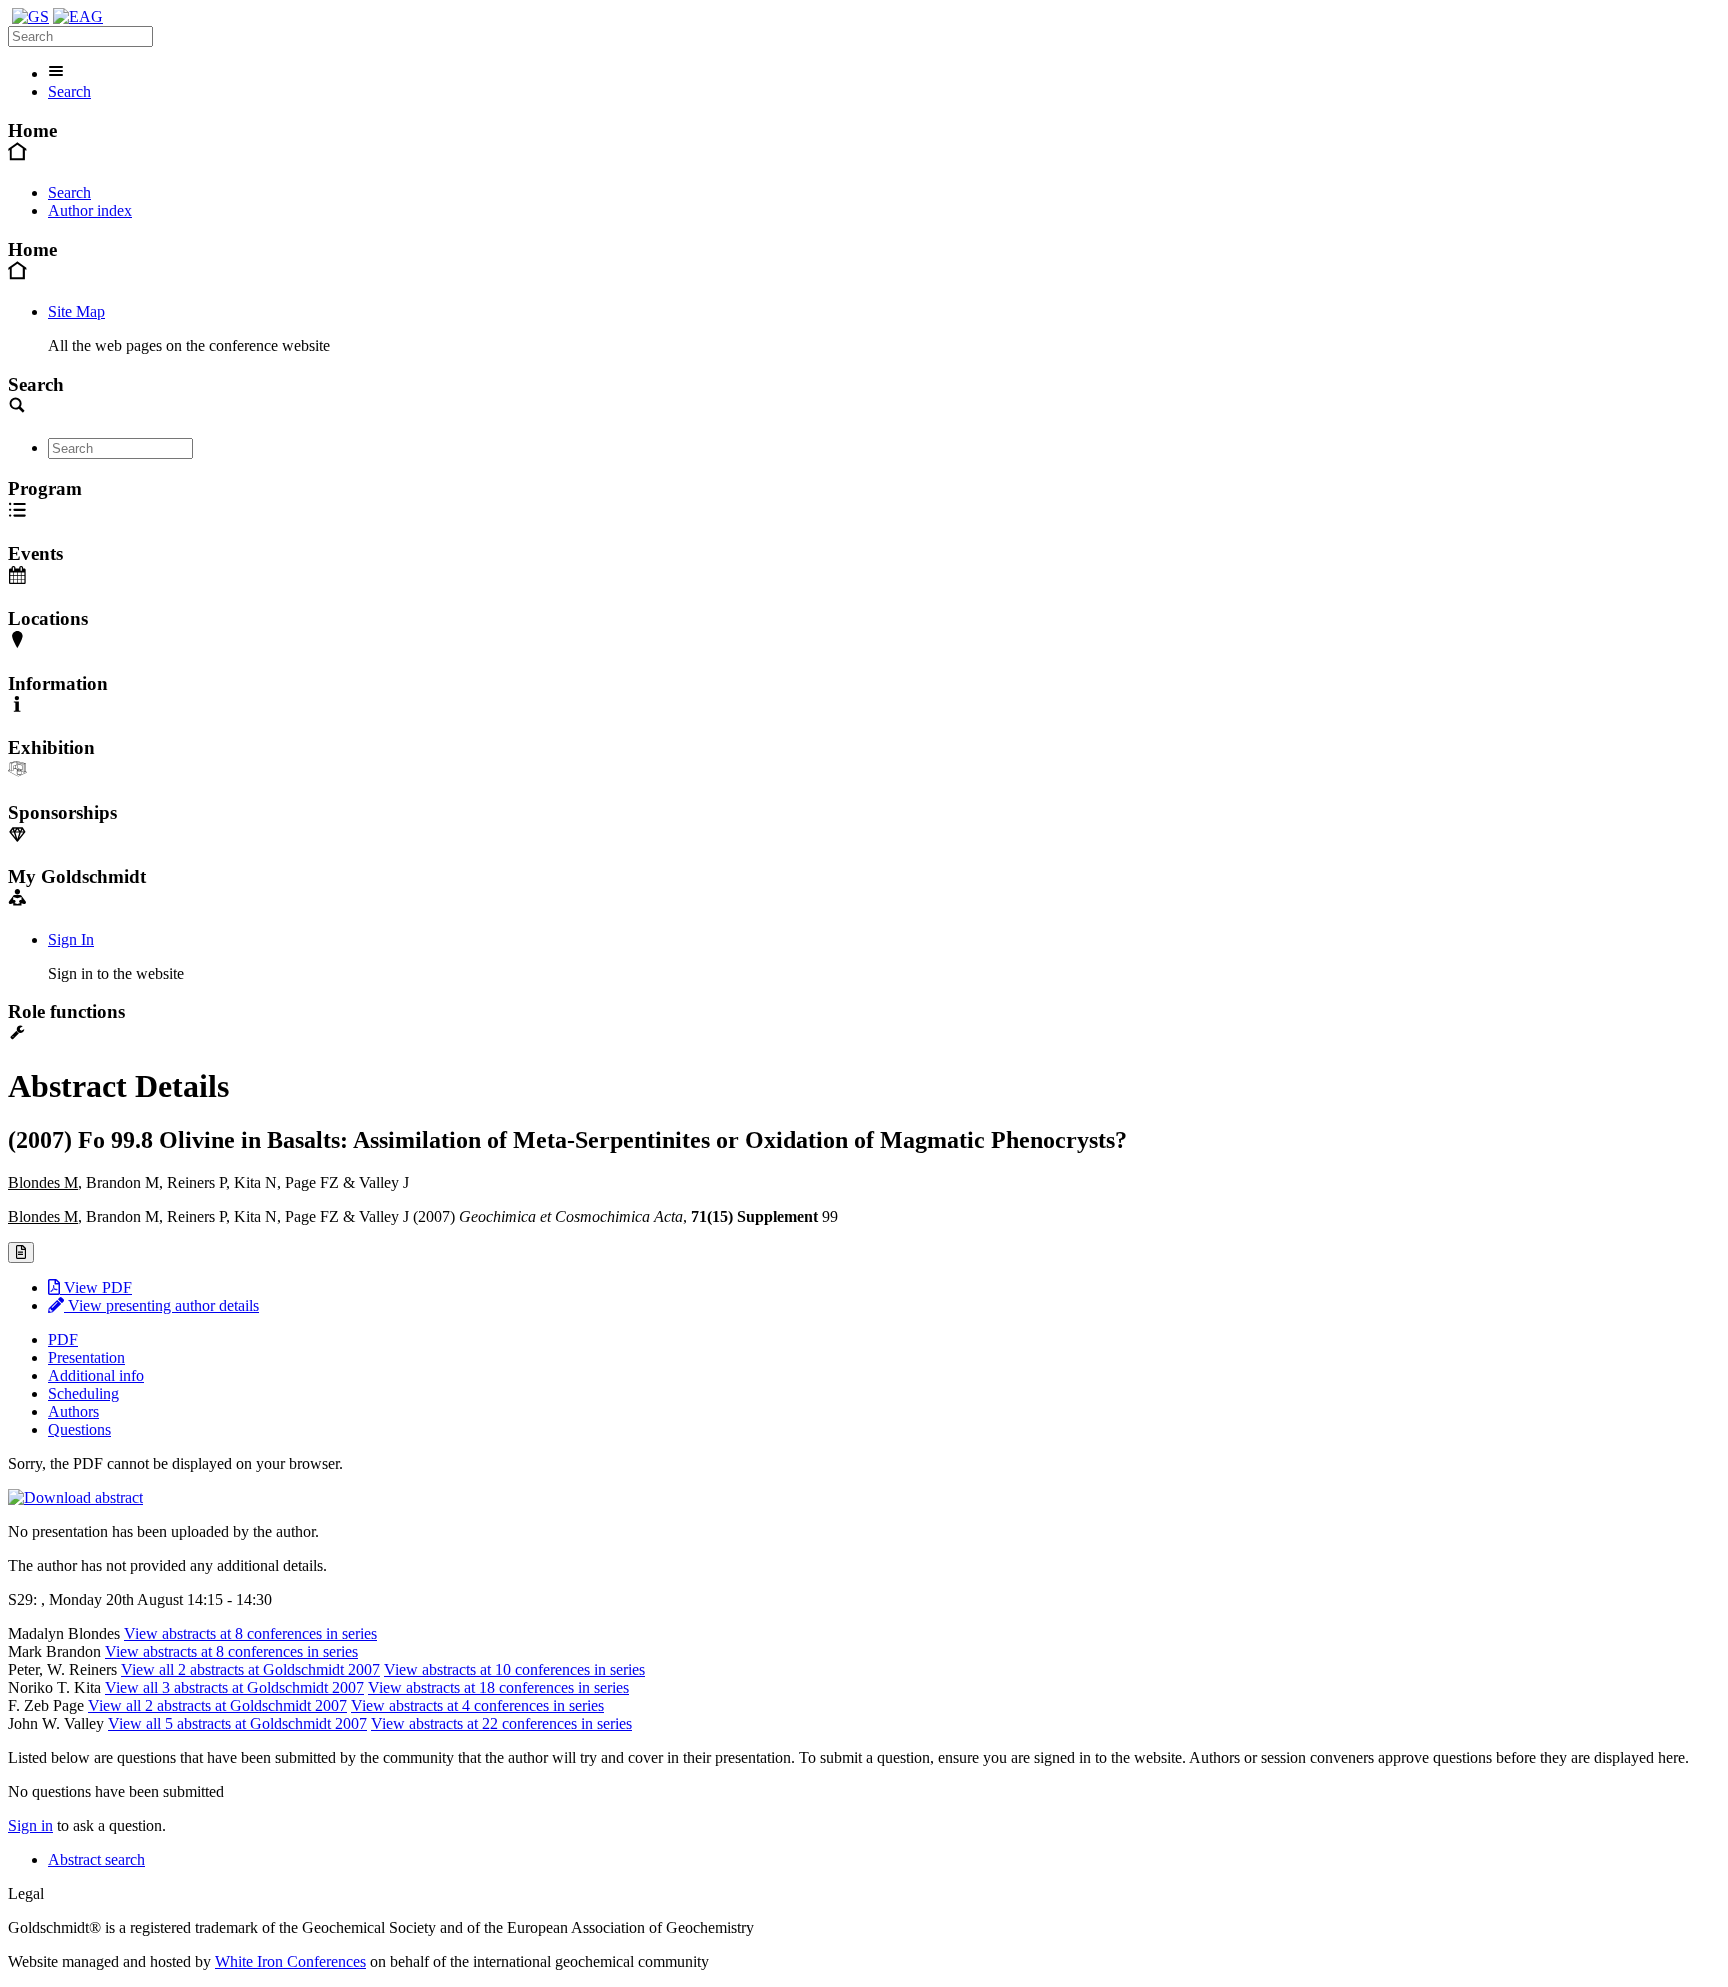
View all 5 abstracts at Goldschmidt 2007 (237, 1723)
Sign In (71, 939)
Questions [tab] (79, 1429)
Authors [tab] (73, 1411)
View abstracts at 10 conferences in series (514, 1669)
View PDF (96, 1287)
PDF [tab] (63, 1339)
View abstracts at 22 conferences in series (501, 1723)
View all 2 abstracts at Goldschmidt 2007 (250, 1669)
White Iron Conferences (290, 1961)
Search (69, 91)
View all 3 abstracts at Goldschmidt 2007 (234, 1687)
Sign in (30, 1825)
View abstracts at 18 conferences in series (498, 1687)
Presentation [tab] (86, 1357)
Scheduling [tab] (83, 1393)
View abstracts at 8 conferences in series (250, 1633)
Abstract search (96, 1859)
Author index (90, 210)
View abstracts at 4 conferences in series (477, 1705)
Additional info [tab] (96, 1375)
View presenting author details (161, 1305)
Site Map (76, 311)
